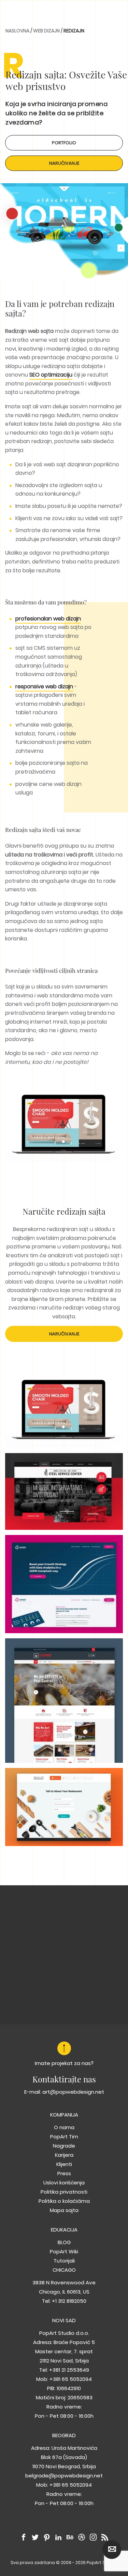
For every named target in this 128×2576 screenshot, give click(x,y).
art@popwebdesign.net (73, 2092)
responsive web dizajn (44, 686)
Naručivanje (64, 163)
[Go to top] (64, 2048)
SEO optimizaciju (51, 375)
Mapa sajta (64, 2210)
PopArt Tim (64, 2136)
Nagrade (64, 2146)
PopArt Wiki (64, 2251)
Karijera (64, 2155)
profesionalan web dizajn (48, 619)
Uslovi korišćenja (64, 2183)
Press (64, 2173)
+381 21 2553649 (69, 2370)
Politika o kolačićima (64, 2201)
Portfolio (64, 143)
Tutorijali (64, 2261)
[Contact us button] (112, 2550)
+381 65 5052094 (71, 2379)
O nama (64, 2127)
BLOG (64, 2242)
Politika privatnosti (64, 2192)
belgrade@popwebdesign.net (64, 2476)
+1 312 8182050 (69, 2301)
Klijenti (64, 2164)
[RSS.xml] (105, 2538)
